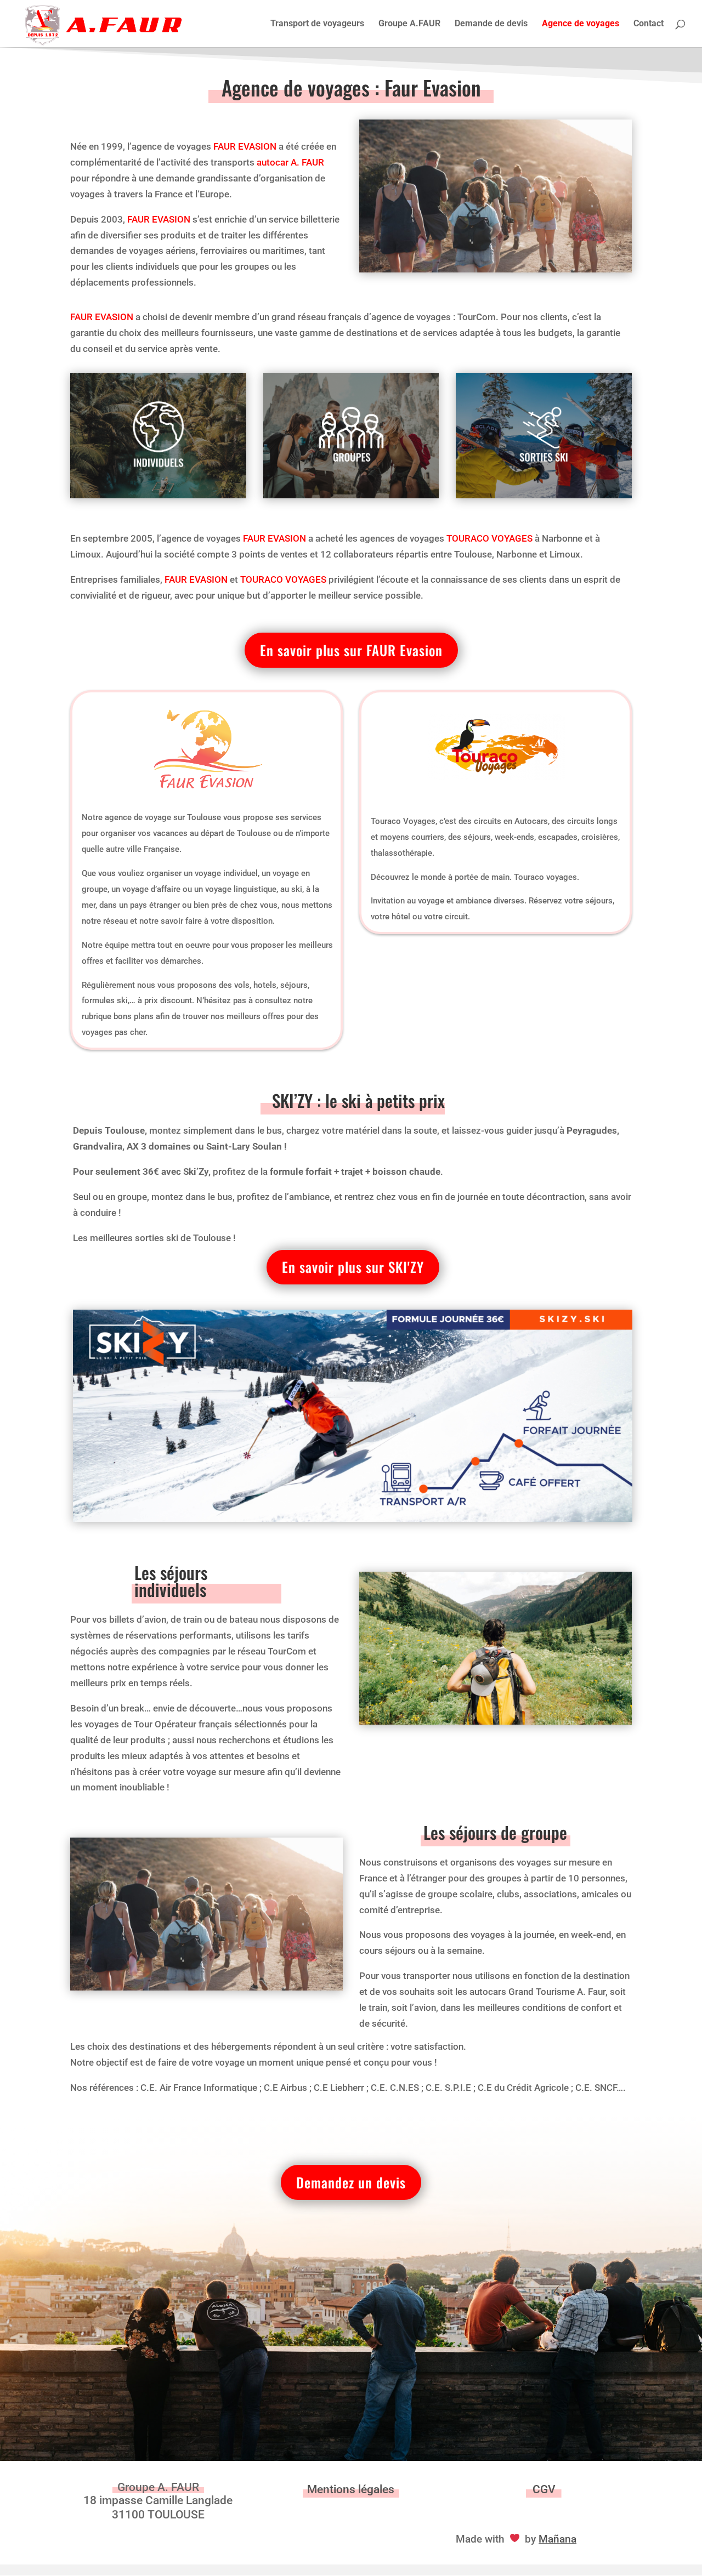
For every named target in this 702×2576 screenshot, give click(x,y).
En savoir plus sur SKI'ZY (353, 1267)
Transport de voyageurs (317, 24)
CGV (544, 2489)
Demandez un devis (351, 2182)
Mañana (557, 2539)
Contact (649, 24)
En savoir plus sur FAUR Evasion (351, 650)
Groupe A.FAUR (409, 24)
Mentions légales (351, 2489)
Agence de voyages (581, 24)
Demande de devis (491, 24)
